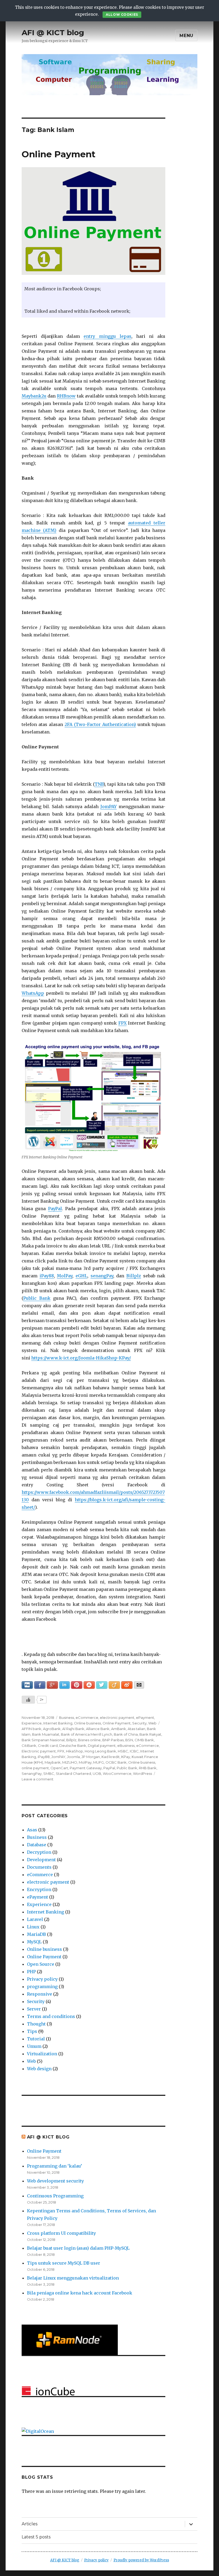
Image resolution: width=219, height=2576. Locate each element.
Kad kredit (111, 1757)
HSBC (123, 1751)
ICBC (134, 1751)
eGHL (81, 1276)
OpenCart (59, 1768)
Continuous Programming (55, 2196)
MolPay (65, 1276)
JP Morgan (91, 1757)
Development (41, 1860)
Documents (39, 1867)
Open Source (41, 1964)
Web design (39, 2069)
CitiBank (29, 1746)
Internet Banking (58, 1723)
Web (152, 1723)
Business (67, 1718)
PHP (31, 1972)
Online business (87, 1723)
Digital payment (102, 1746)
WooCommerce (117, 1773)
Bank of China (126, 1734)
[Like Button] (28, 1700)
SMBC (49, 1773)
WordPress (142, 1773)
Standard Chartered (73, 1773)
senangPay (102, 1276)
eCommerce (87, 1718)
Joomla (73, 1757)
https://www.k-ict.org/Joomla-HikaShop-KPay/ (81, 1358)
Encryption (39, 1889)
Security (139, 1723)
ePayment (145, 1718)
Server (34, 2009)
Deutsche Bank (73, 1746)
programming (42, 1987)
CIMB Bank (144, 1740)
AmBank (119, 1729)
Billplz (134, 1276)
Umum (34, 2046)
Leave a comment (38, 1779)
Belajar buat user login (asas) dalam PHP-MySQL (78, 2248)
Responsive (40, 1994)
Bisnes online (89, 1740)
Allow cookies (122, 15)
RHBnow (66, 396)
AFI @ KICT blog (53, 33)
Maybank (53, 1762)
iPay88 (47, 1276)
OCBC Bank (116, 1762)
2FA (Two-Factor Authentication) (100, 724)
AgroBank (52, 1729)
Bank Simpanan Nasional (43, 1740)
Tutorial (36, 2039)
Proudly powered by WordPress (141, 2560)
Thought (36, 2024)
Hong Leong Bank (100, 1751)
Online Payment (58, 154)
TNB (99, 784)
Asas (32, 1830)
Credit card (48, 1746)
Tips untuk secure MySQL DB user (64, 2263)
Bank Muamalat (46, 1734)
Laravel (35, 1919)
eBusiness (126, 1746)
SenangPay (32, 1773)
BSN (129, 1740)
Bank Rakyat (150, 1734)
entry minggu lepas (107, 336)
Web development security (55, 2181)
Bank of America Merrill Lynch (87, 1734)
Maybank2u (34, 396)
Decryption (39, 1852)
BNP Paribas (113, 1740)
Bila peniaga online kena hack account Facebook (80, 2293)
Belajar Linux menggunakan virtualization (73, 2278)
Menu (186, 36)
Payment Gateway (86, 1768)
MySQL (34, 1942)
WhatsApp (33, 993)
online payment (35, 1768)
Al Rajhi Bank (73, 1729)
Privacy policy (42, 1979)
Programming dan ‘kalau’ (54, 2166)
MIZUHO (70, 1762)
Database (37, 1845)
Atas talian (136, 1729)
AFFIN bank (32, 1729)
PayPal (55, 1209)
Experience (32, 1723)
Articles (30, 2524)
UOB (97, 1773)
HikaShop (75, 1751)
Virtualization (42, 2054)
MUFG (99, 1762)
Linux (33, 1927)
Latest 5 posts (36, 2537)
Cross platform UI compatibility (61, 2233)
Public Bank (37, 1298)
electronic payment (117, 1718)
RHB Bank (148, 1768)
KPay (126, 1757)
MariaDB (36, 1934)
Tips (32, 2031)
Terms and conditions (51, 2016)
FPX (122, 1023)
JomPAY (109, 806)
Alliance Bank (98, 1729)
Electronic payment (39, 1751)
